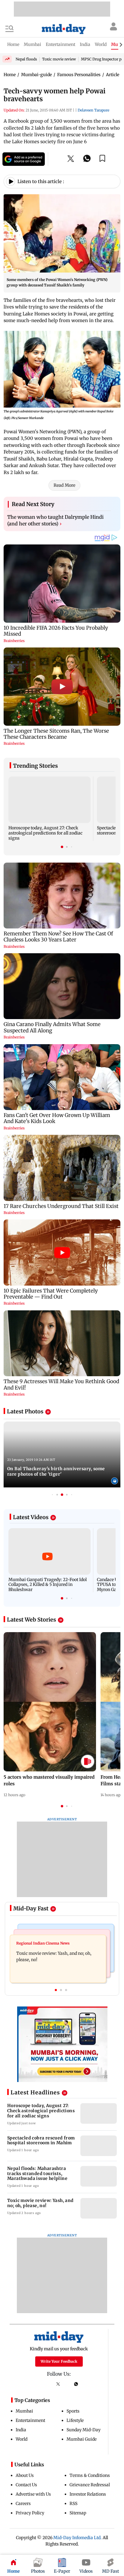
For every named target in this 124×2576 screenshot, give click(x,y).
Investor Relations (88, 2494)
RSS (73, 2503)
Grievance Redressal (90, 2485)
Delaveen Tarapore (93, 110)
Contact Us (26, 2485)
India (21, 2430)
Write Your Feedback (59, 2361)
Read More (64, 485)
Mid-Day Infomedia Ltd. (77, 2538)
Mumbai (24, 2411)
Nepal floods (26, 59)
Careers (23, 2503)
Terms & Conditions (90, 2475)
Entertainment (30, 2420)
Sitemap (78, 2513)
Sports (73, 2411)
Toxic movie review (59, 59)
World (22, 2439)
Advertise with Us (33, 2494)
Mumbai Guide (82, 2439)
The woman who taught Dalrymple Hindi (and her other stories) (55, 520)
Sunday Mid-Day (84, 2430)
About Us (25, 2475)
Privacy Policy (30, 2513)
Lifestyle (75, 2420)
